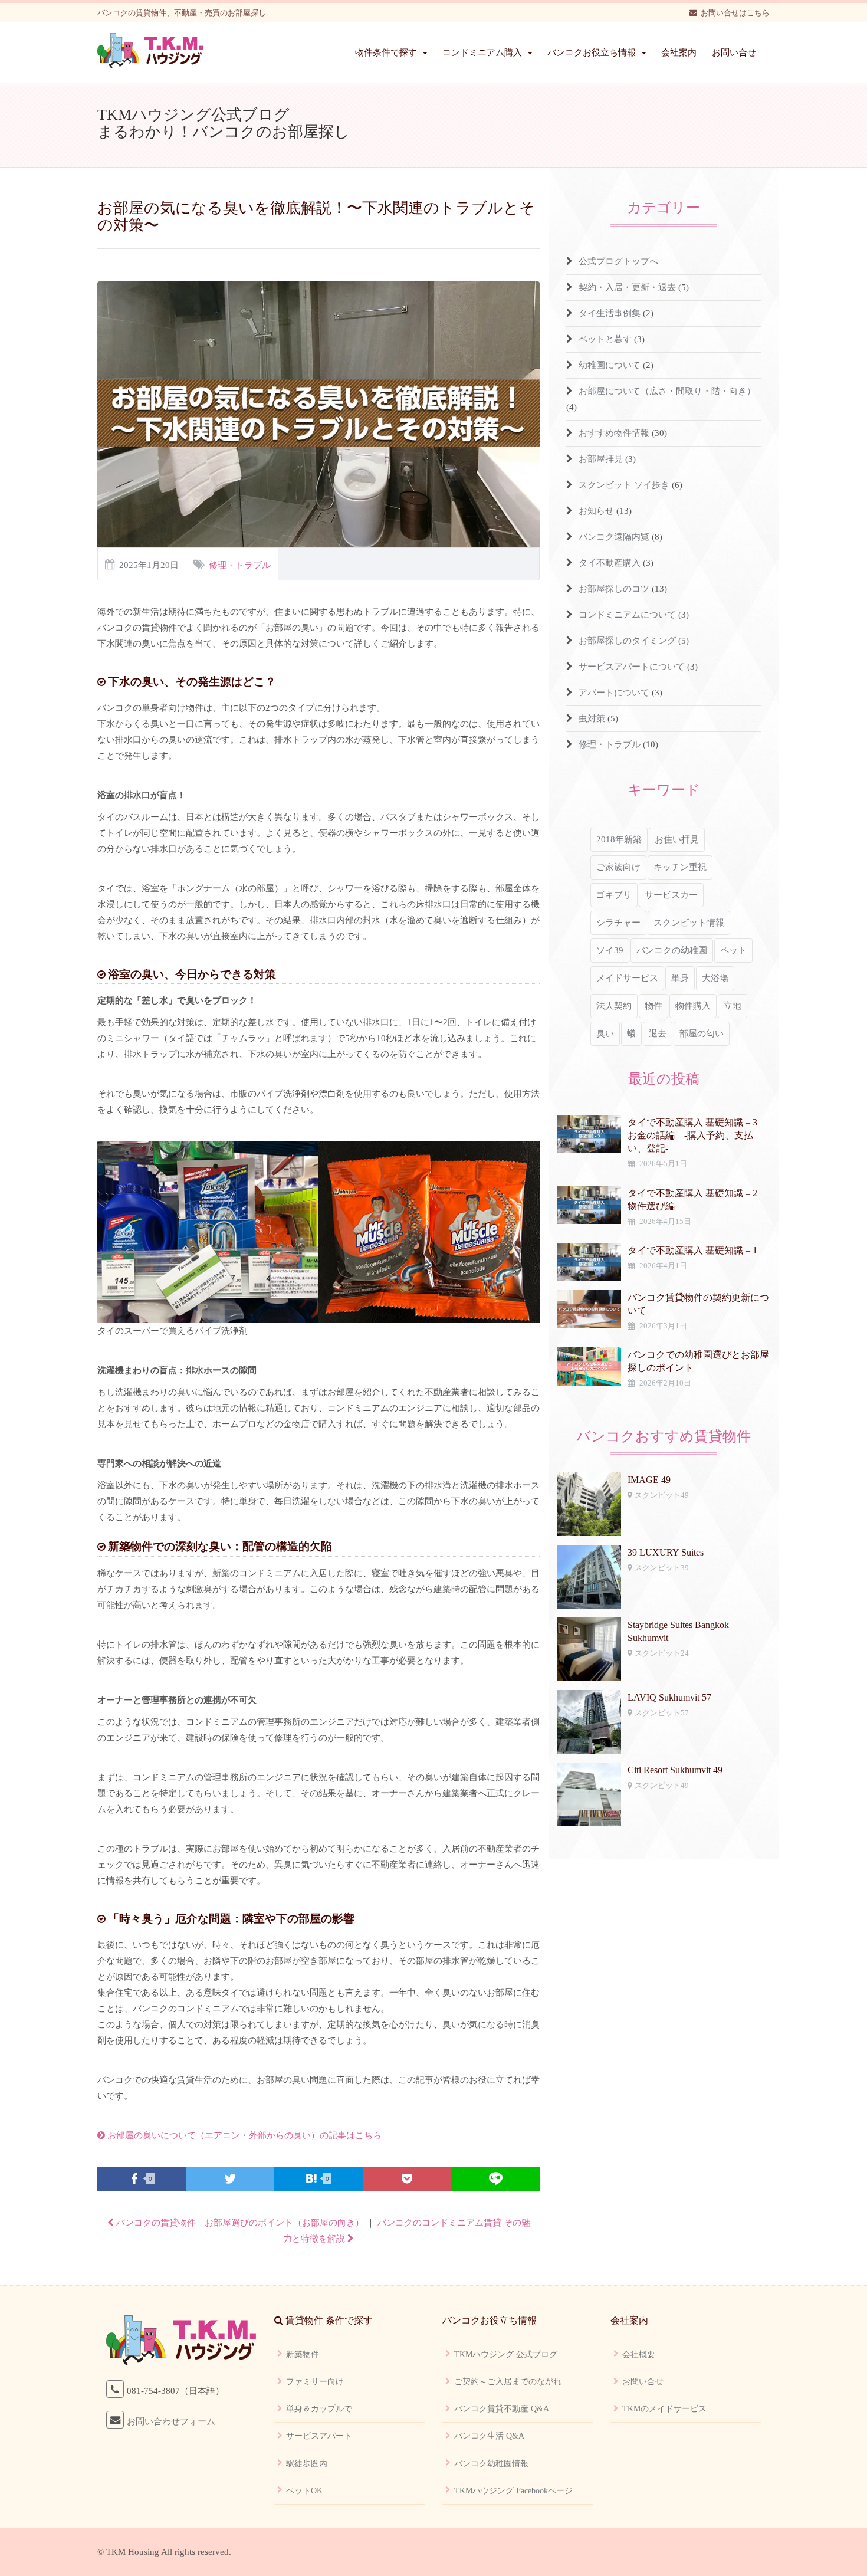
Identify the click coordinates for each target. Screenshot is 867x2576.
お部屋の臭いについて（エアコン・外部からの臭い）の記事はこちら (243, 2135)
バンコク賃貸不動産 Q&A (502, 2409)
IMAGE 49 (649, 1480)
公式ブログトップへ (618, 261)
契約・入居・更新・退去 (627, 287)
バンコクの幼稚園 (672, 950)
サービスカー (671, 895)
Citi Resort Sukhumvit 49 (675, 1770)
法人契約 (614, 1006)
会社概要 (639, 2355)
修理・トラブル (240, 565)
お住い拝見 (677, 839)
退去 (658, 1033)
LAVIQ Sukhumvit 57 (669, 1697)
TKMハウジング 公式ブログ (506, 2355)
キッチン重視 (680, 867)
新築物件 (303, 2355)
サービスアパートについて (632, 667)
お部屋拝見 (601, 459)
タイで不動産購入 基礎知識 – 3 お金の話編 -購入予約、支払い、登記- (697, 1135)
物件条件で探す (386, 52)
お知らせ (596, 511)
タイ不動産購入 (610, 563)
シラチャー (618, 923)
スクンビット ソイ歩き (624, 485)
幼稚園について (610, 365)
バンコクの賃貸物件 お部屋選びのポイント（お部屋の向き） (239, 2223)
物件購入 (693, 1006)
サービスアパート (319, 2436)
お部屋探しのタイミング (627, 641)
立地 (733, 1006)
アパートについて (614, 693)
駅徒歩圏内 (307, 2464)
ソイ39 (610, 950)
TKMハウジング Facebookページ (513, 2491)
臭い (605, 1033)
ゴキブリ (614, 895)
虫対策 (592, 718)
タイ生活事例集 (610, 313)
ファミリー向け (315, 2382)
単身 (680, 978)
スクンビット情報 (689, 923)
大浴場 (715, 978)
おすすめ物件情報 (614, 433)
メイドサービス (627, 978)
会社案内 (679, 52)
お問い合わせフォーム (171, 2421)
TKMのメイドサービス (664, 2409)
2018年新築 (619, 839)
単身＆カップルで (319, 2409)
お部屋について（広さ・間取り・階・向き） (667, 391)
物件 (653, 1006)
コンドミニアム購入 (482, 52)
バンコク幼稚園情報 (491, 2464)
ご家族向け (618, 867)
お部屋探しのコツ (614, 589)
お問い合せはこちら (735, 13)
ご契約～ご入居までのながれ (508, 2382)
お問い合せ (734, 52)
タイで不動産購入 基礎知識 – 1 (692, 1250)
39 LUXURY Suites (666, 1552)
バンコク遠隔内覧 (614, 537)
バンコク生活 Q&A (489, 2436)
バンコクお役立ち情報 (592, 52)
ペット (733, 950)
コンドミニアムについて (627, 615)
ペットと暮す (605, 339)
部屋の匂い (702, 1033)
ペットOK (304, 2491)
